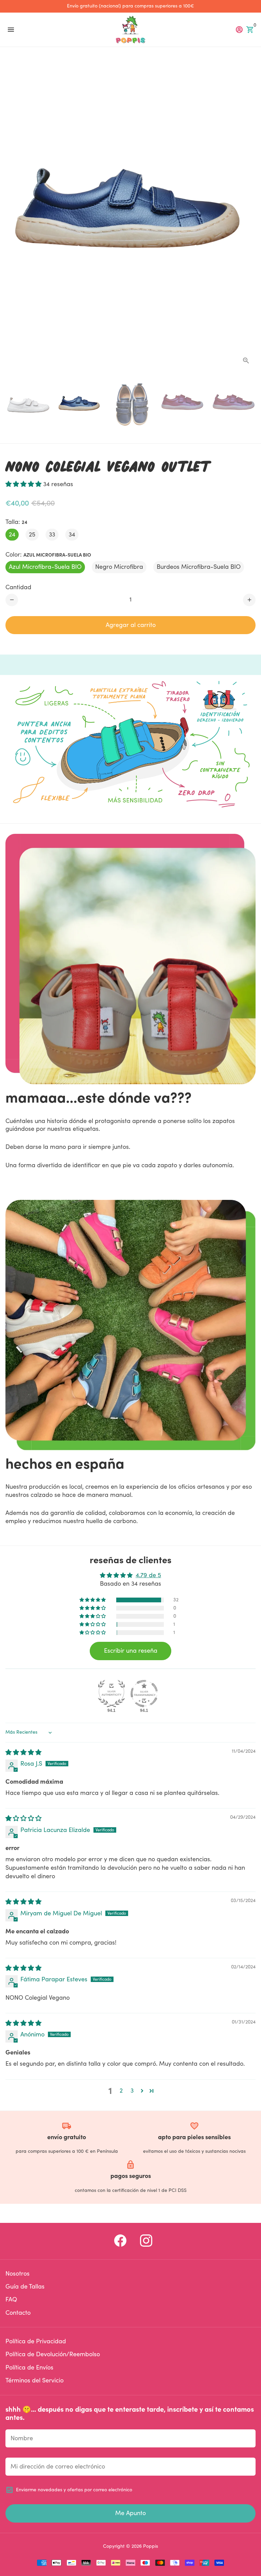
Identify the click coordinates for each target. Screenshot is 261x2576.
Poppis (151, 2546)
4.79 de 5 (148, 1575)
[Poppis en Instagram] (146, 2241)
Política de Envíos (29, 2368)
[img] (23, 1753)
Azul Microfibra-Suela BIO (45, 567)
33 (52, 535)
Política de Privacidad (36, 2341)
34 (72, 535)
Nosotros (18, 2274)
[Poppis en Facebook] (120, 2241)
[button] (24, 484)
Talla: (16, 522)
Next (249, 214)
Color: (48, 555)
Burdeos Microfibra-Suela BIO (199, 567)
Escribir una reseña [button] (131, 1651)
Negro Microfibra (119, 567)
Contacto (18, 2313)
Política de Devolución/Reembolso (53, 2354)
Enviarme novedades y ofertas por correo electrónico (74, 2490)
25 (32, 535)
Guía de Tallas (25, 2287)
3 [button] (132, 2091)
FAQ (11, 2300)
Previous (12, 214)
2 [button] (121, 2091)
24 (12, 535)
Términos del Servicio (34, 2381)
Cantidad (18, 587)
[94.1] (111, 1694)
